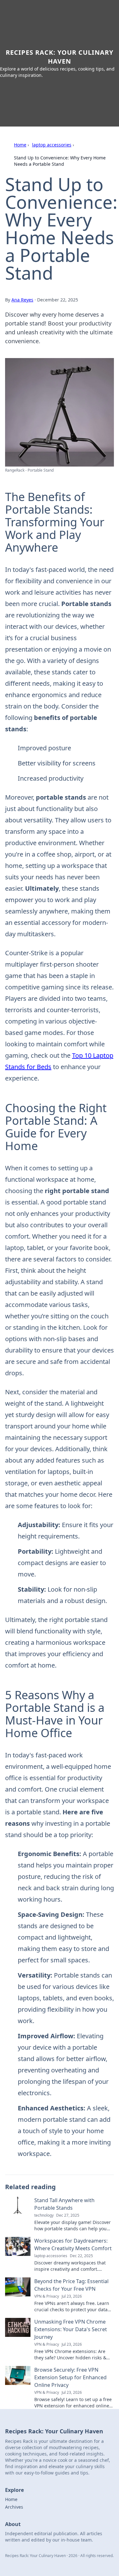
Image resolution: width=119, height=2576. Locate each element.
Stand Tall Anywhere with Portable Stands (64, 2204)
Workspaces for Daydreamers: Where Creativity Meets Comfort (73, 2245)
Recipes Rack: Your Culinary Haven (60, 57)
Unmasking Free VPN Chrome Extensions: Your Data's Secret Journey (71, 2329)
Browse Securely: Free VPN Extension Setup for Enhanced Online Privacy (70, 2377)
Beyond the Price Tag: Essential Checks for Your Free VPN (71, 2285)
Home (20, 145)
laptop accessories (52, 145)
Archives (14, 2507)
